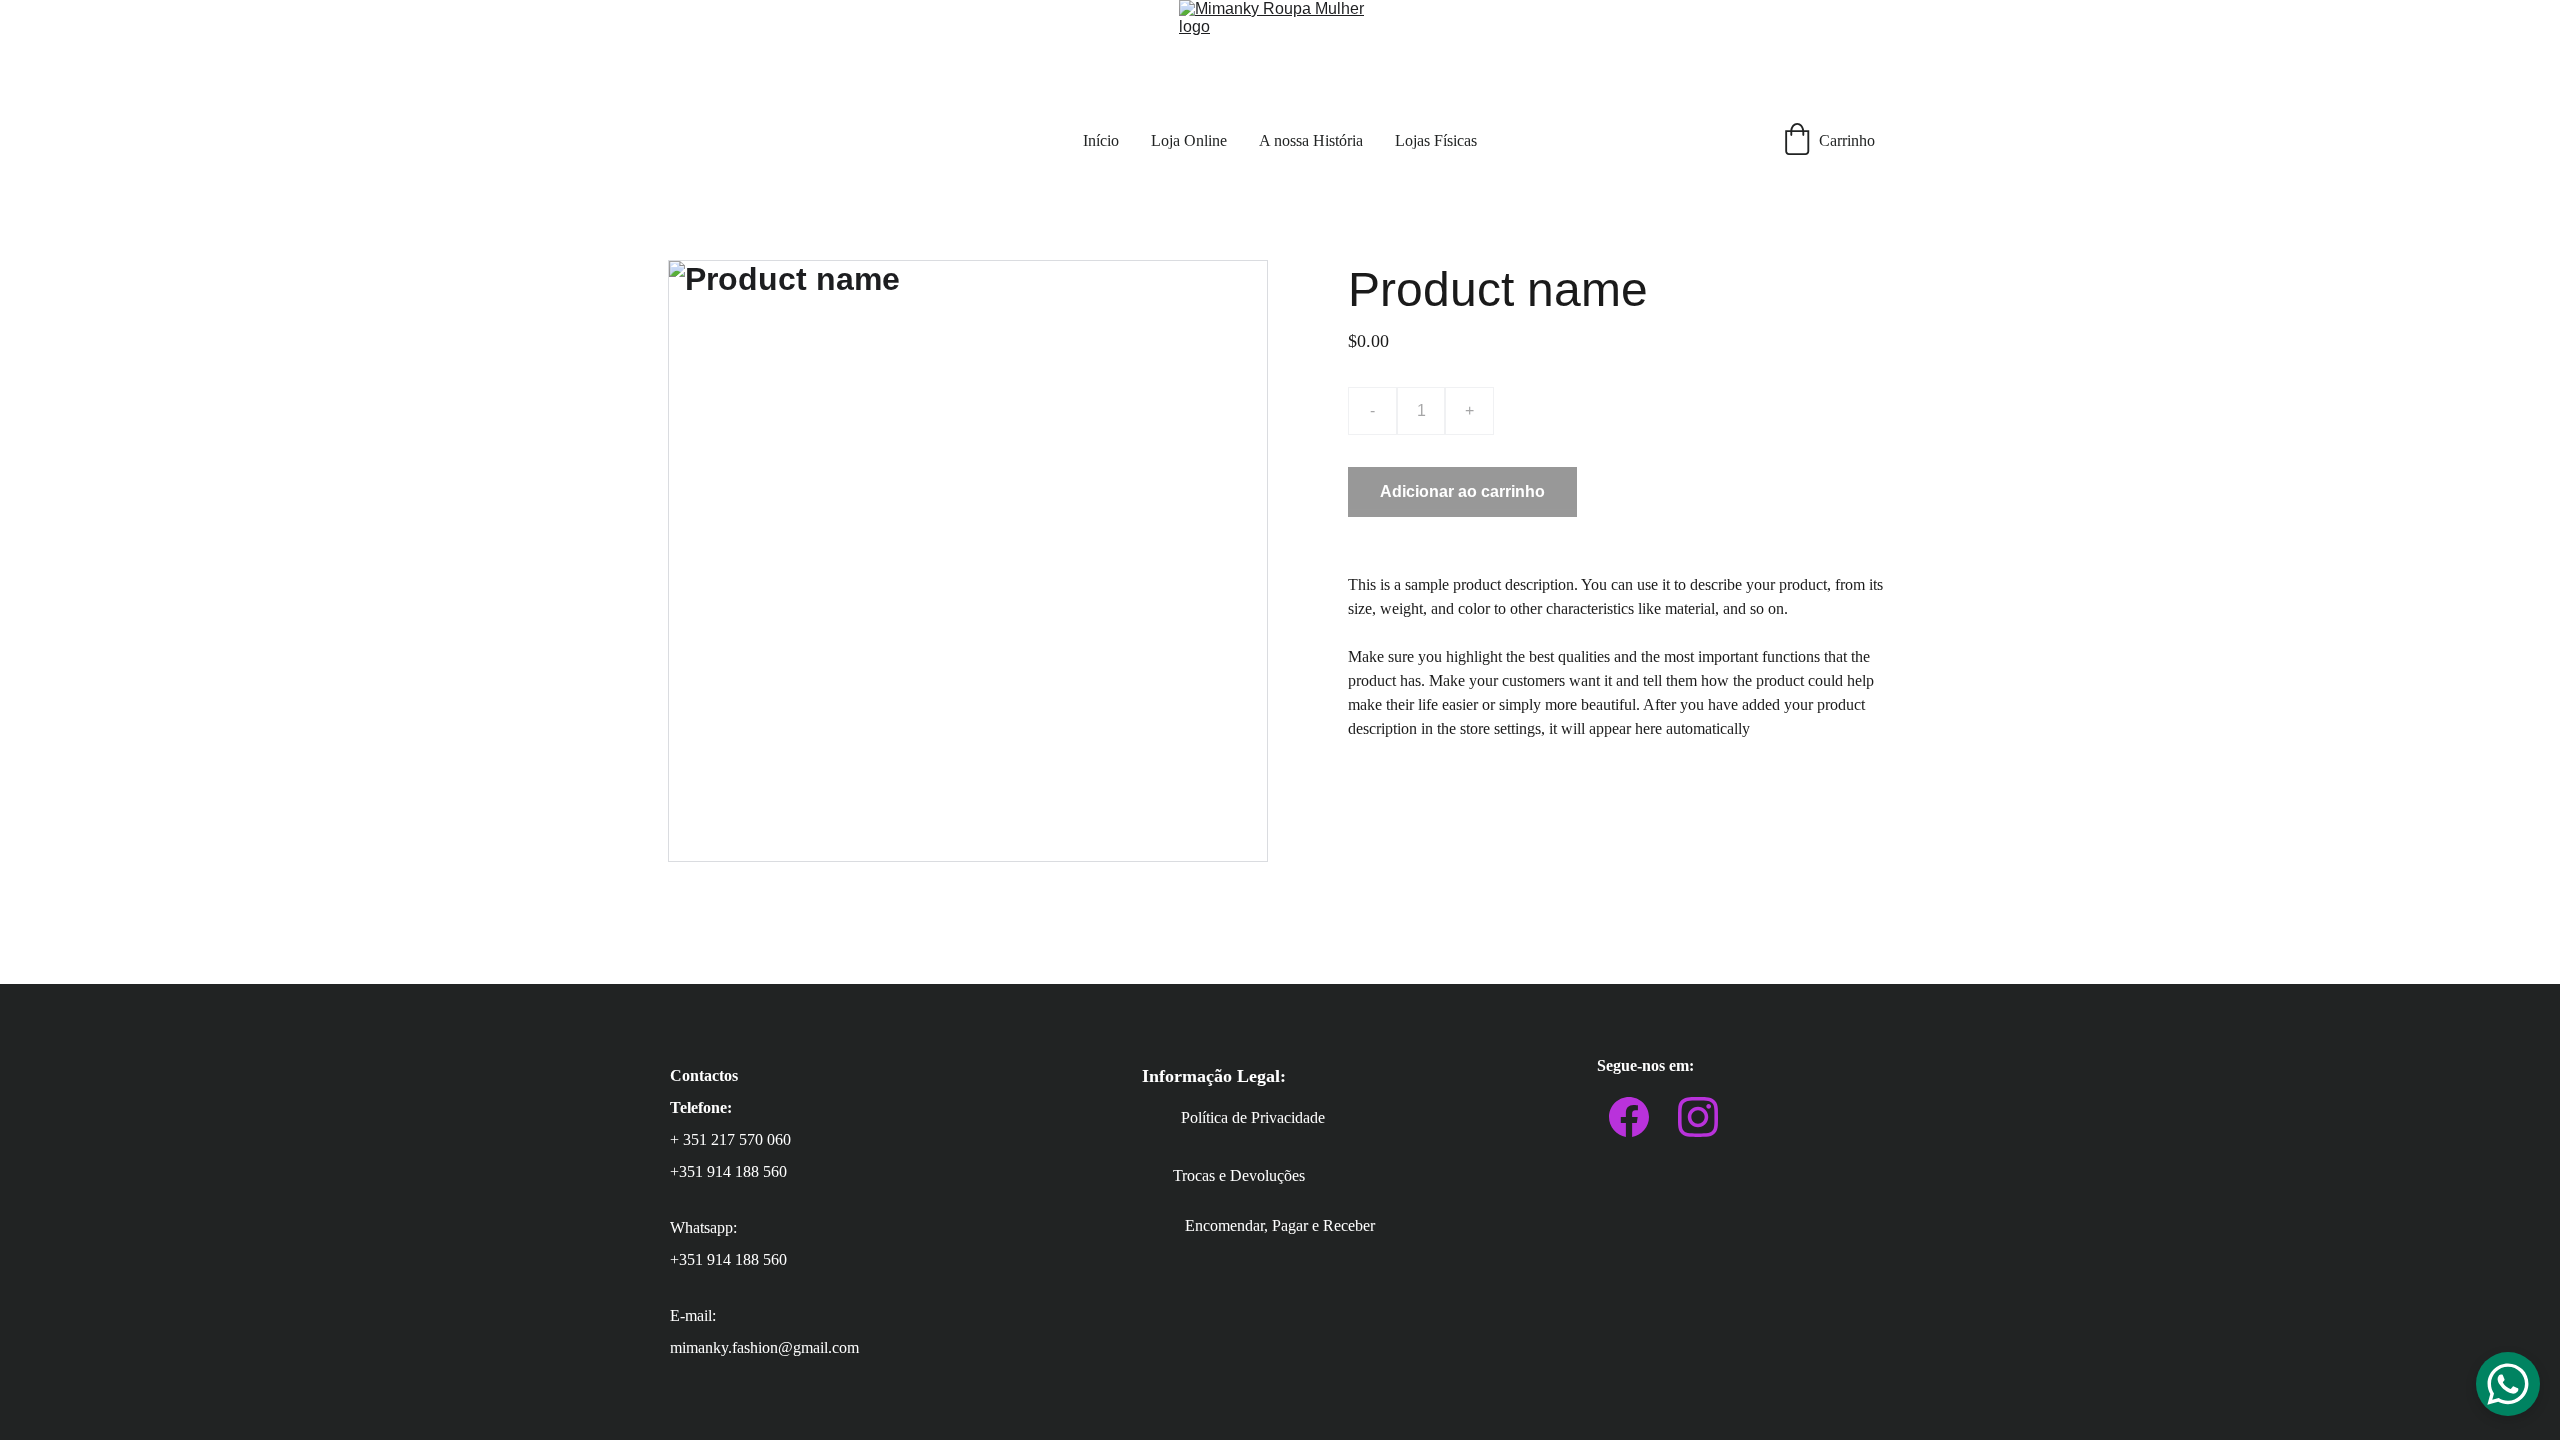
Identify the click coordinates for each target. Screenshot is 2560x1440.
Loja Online (1189, 140)
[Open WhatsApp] (2508, 1384)
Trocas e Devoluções (1239, 1175)
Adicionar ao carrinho (1462, 491)
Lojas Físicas (1436, 140)
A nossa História (1311, 140)
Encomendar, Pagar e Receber (1280, 1225)
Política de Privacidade (1253, 1117)
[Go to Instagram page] (1698, 1117)
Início (1101, 140)
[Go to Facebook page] (1629, 1117)
